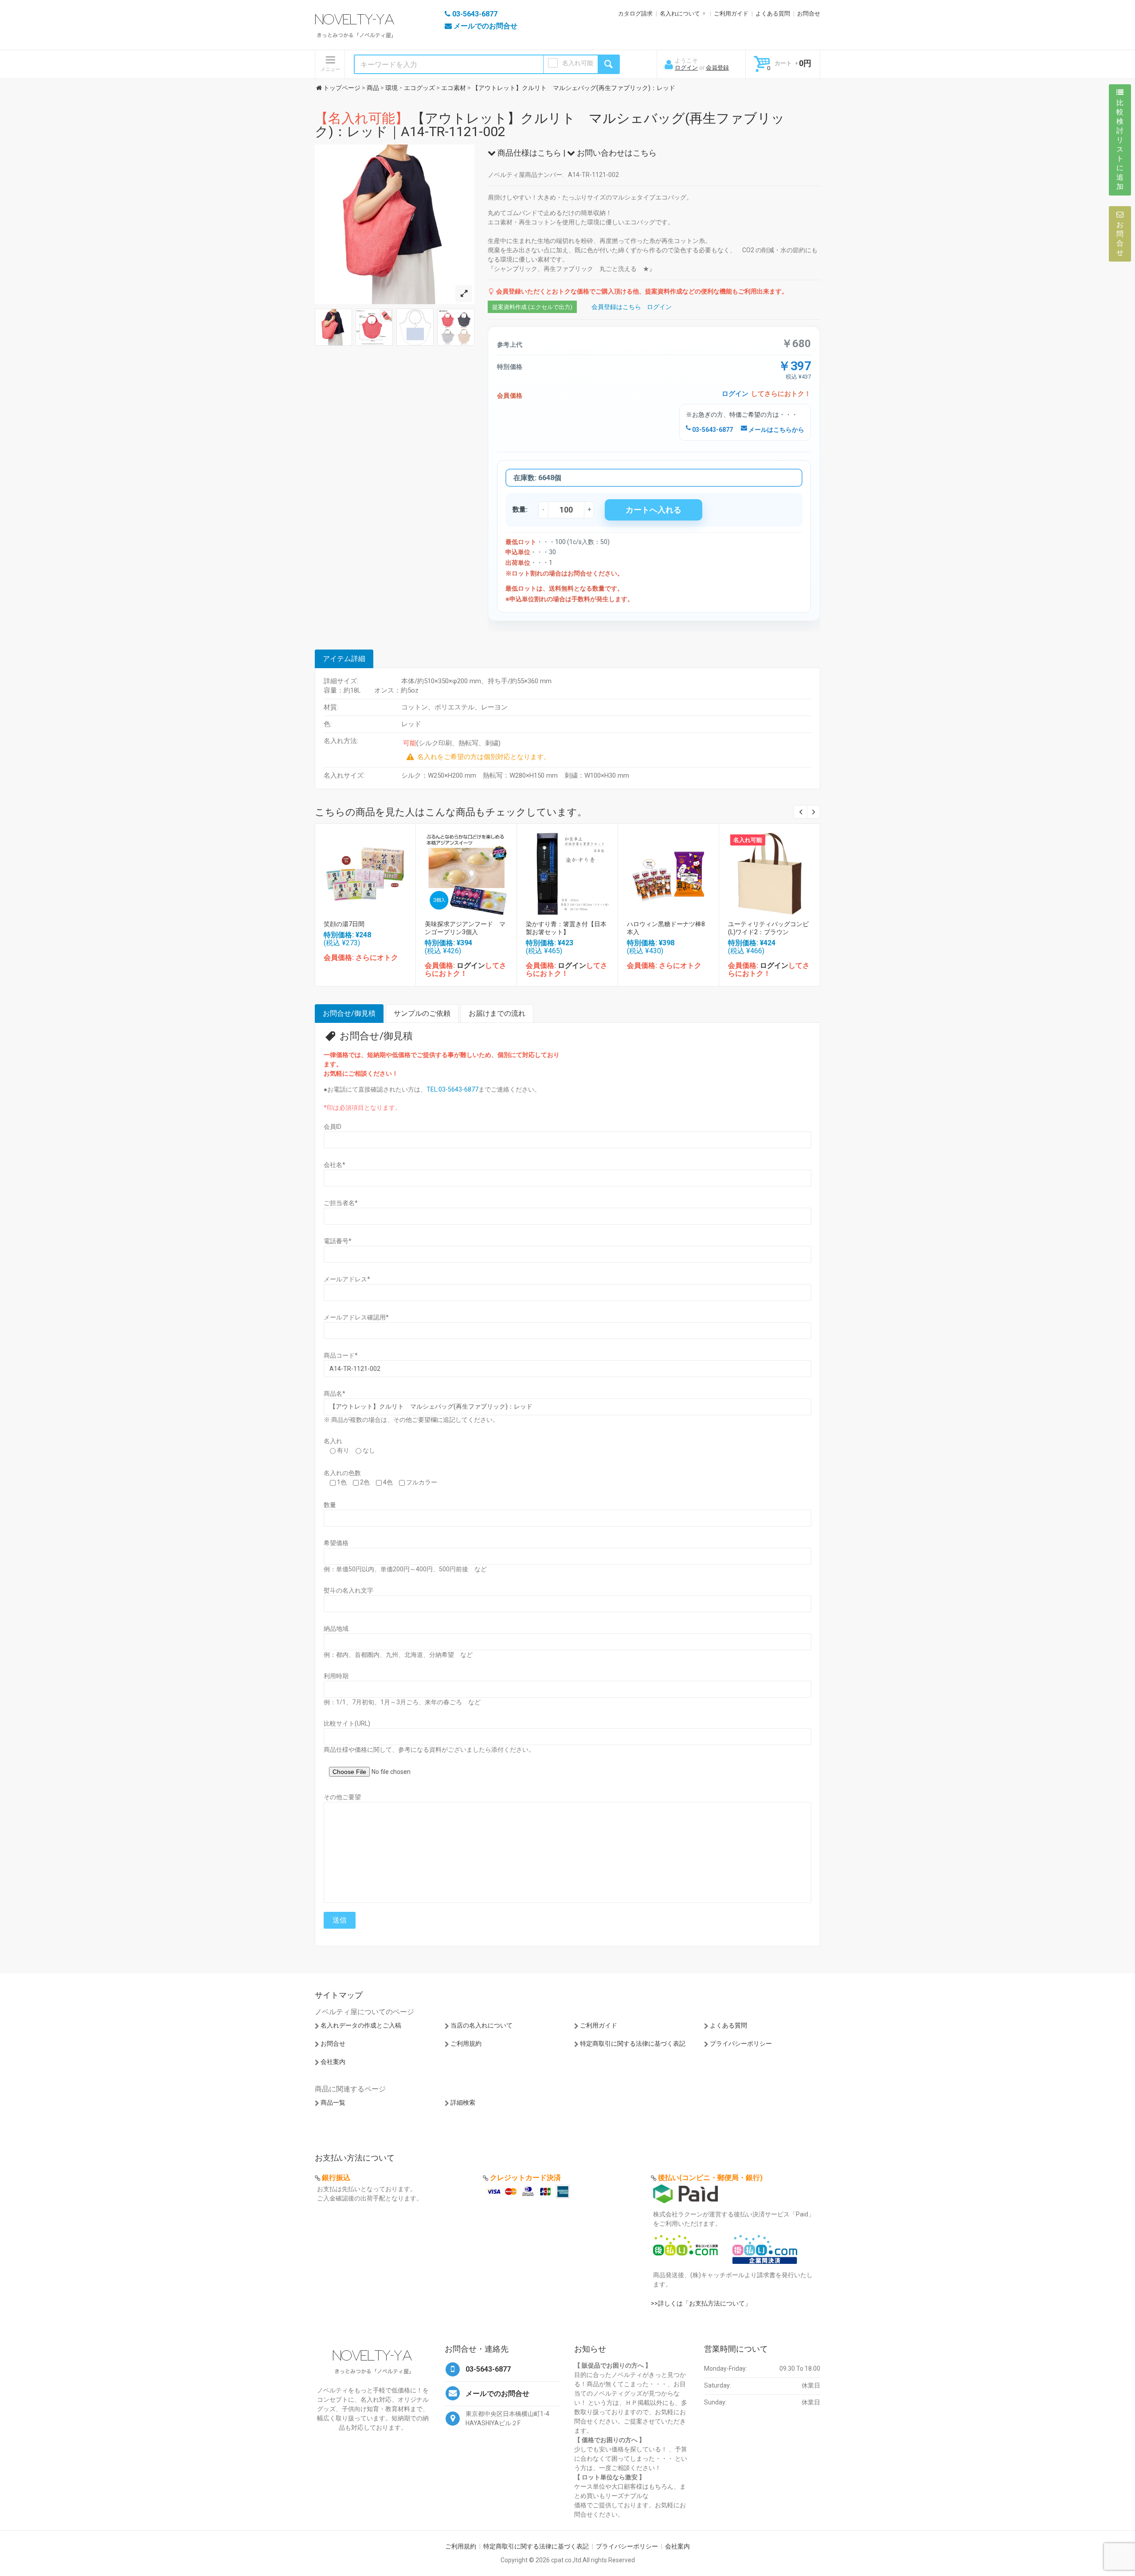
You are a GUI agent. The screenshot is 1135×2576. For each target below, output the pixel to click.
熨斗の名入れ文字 (348, 1590)
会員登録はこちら (616, 307)
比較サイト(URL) (347, 1723)
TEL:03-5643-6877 (452, 1089)
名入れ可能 (578, 63)
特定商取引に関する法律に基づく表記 (633, 2044)
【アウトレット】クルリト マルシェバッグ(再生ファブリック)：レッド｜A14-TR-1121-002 (550, 125)
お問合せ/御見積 (349, 1013)
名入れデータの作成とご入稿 (361, 2025)
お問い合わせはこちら (616, 153)
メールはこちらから (776, 430)
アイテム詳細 (344, 659)
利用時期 (336, 1676)
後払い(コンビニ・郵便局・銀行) (710, 2178)
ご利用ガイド (731, 14)
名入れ (333, 1441)
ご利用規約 (466, 2044)
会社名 (335, 1165)
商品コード (341, 1355)
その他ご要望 (342, 1797)
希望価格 (336, 1543)
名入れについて (680, 14)
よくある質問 (773, 14)
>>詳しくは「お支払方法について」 (701, 2303)
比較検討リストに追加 (1120, 145)
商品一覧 (333, 2102)
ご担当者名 (341, 1203)
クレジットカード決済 (525, 2178)
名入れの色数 (342, 1473)
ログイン (686, 68)
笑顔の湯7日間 (344, 924)
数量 (330, 1505)
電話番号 (338, 1241)
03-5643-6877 (712, 430)
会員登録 (717, 68)
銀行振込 (336, 2178)
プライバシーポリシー (741, 2044)
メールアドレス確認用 (356, 1317)
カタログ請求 (635, 14)
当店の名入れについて (481, 2025)
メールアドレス (347, 1279)
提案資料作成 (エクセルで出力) (532, 307)
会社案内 (333, 2062)
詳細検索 (463, 2102)
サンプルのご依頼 (422, 1013)
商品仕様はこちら (528, 153)
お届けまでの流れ (497, 1013)
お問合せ (809, 14)
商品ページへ (365, 871)
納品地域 (336, 1629)
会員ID (333, 1127)
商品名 (335, 1394)
